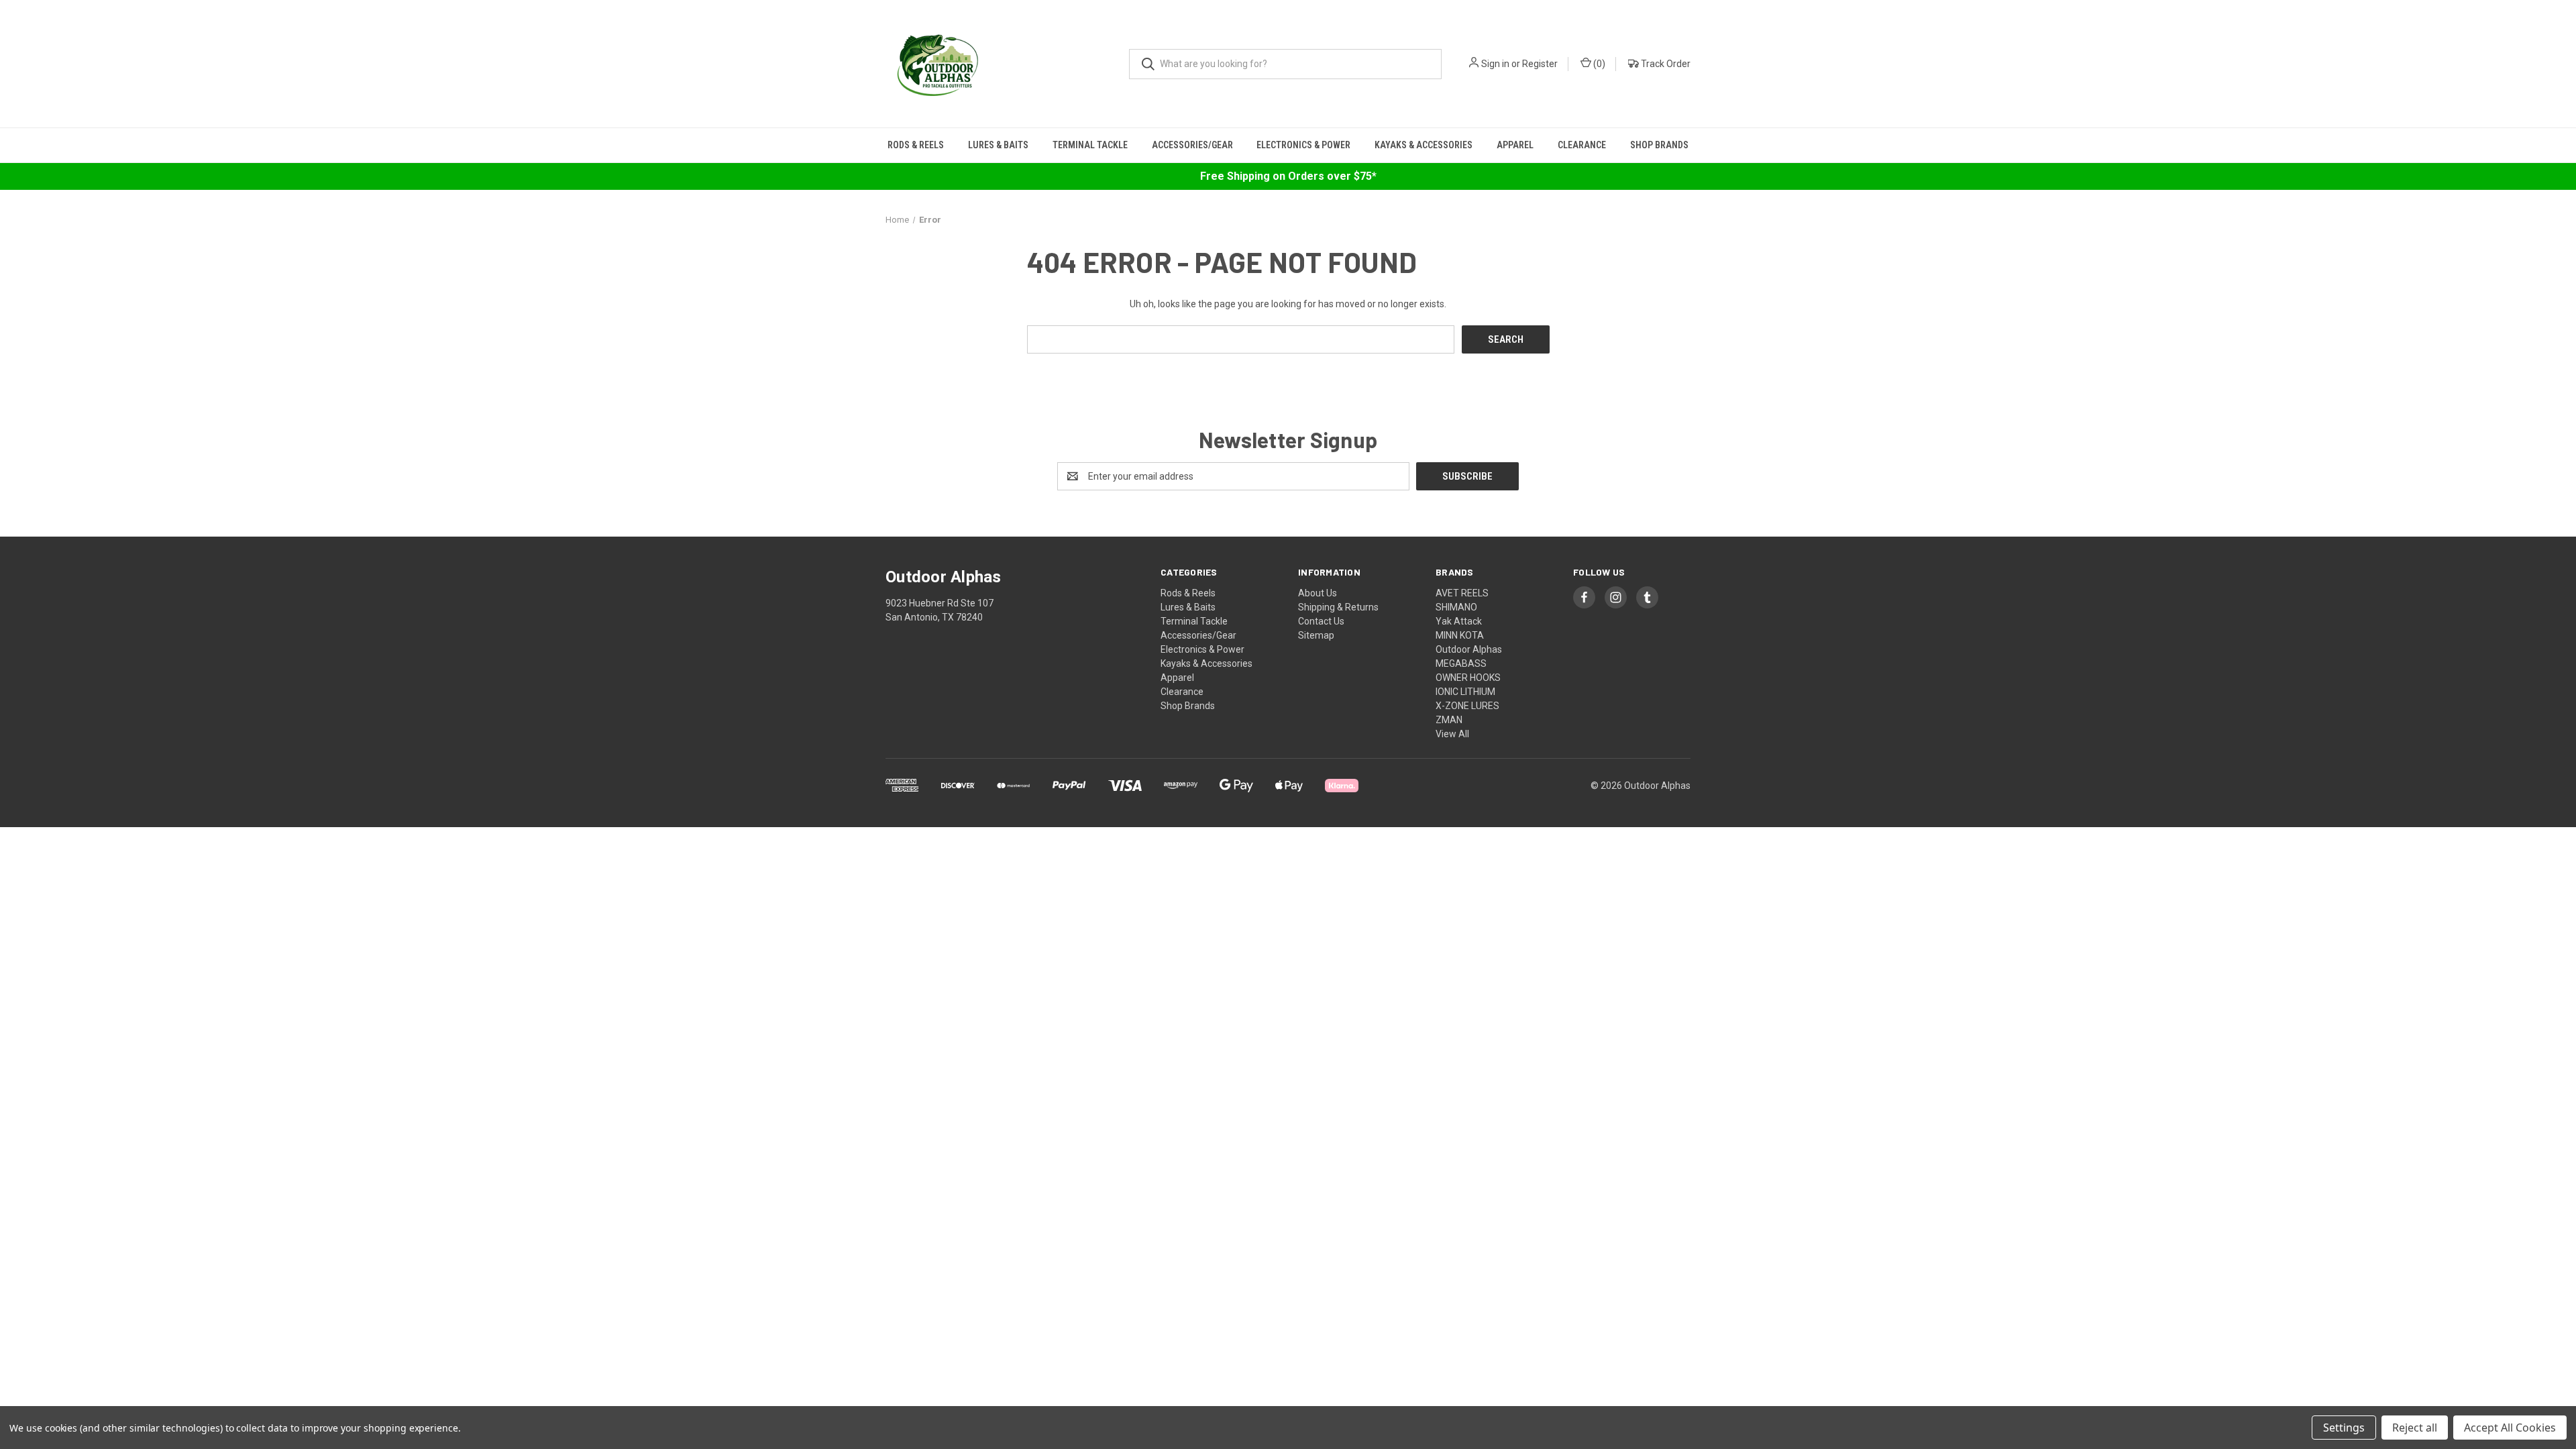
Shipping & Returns (1338, 607)
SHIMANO (1456, 607)
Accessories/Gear (1192, 145)
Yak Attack (1459, 621)
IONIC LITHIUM (1465, 692)
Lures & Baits (998, 145)
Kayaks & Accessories (1424, 145)
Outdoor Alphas (1469, 649)
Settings (2344, 1428)
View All (1452, 734)
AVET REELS (1462, 593)
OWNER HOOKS (1468, 678)
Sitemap (1316, 635)
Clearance (1582, 145)
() (1598, 64)
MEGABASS (1461, 663)
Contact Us (1321, 621)
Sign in (1495, 64)
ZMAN (1449, 720)
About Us (1318, 593)
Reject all (2415, 1428)
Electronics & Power (1303, 145)
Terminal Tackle (1090, 145)
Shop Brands (1659, 145)
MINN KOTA (1460, 635)
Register (1540, 64)
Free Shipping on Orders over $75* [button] (1288, 176)
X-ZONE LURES (1467, 706)
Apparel (1515, 145)
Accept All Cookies (2510, 1428)
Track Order (1665, 64)
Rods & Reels (916, 145)
